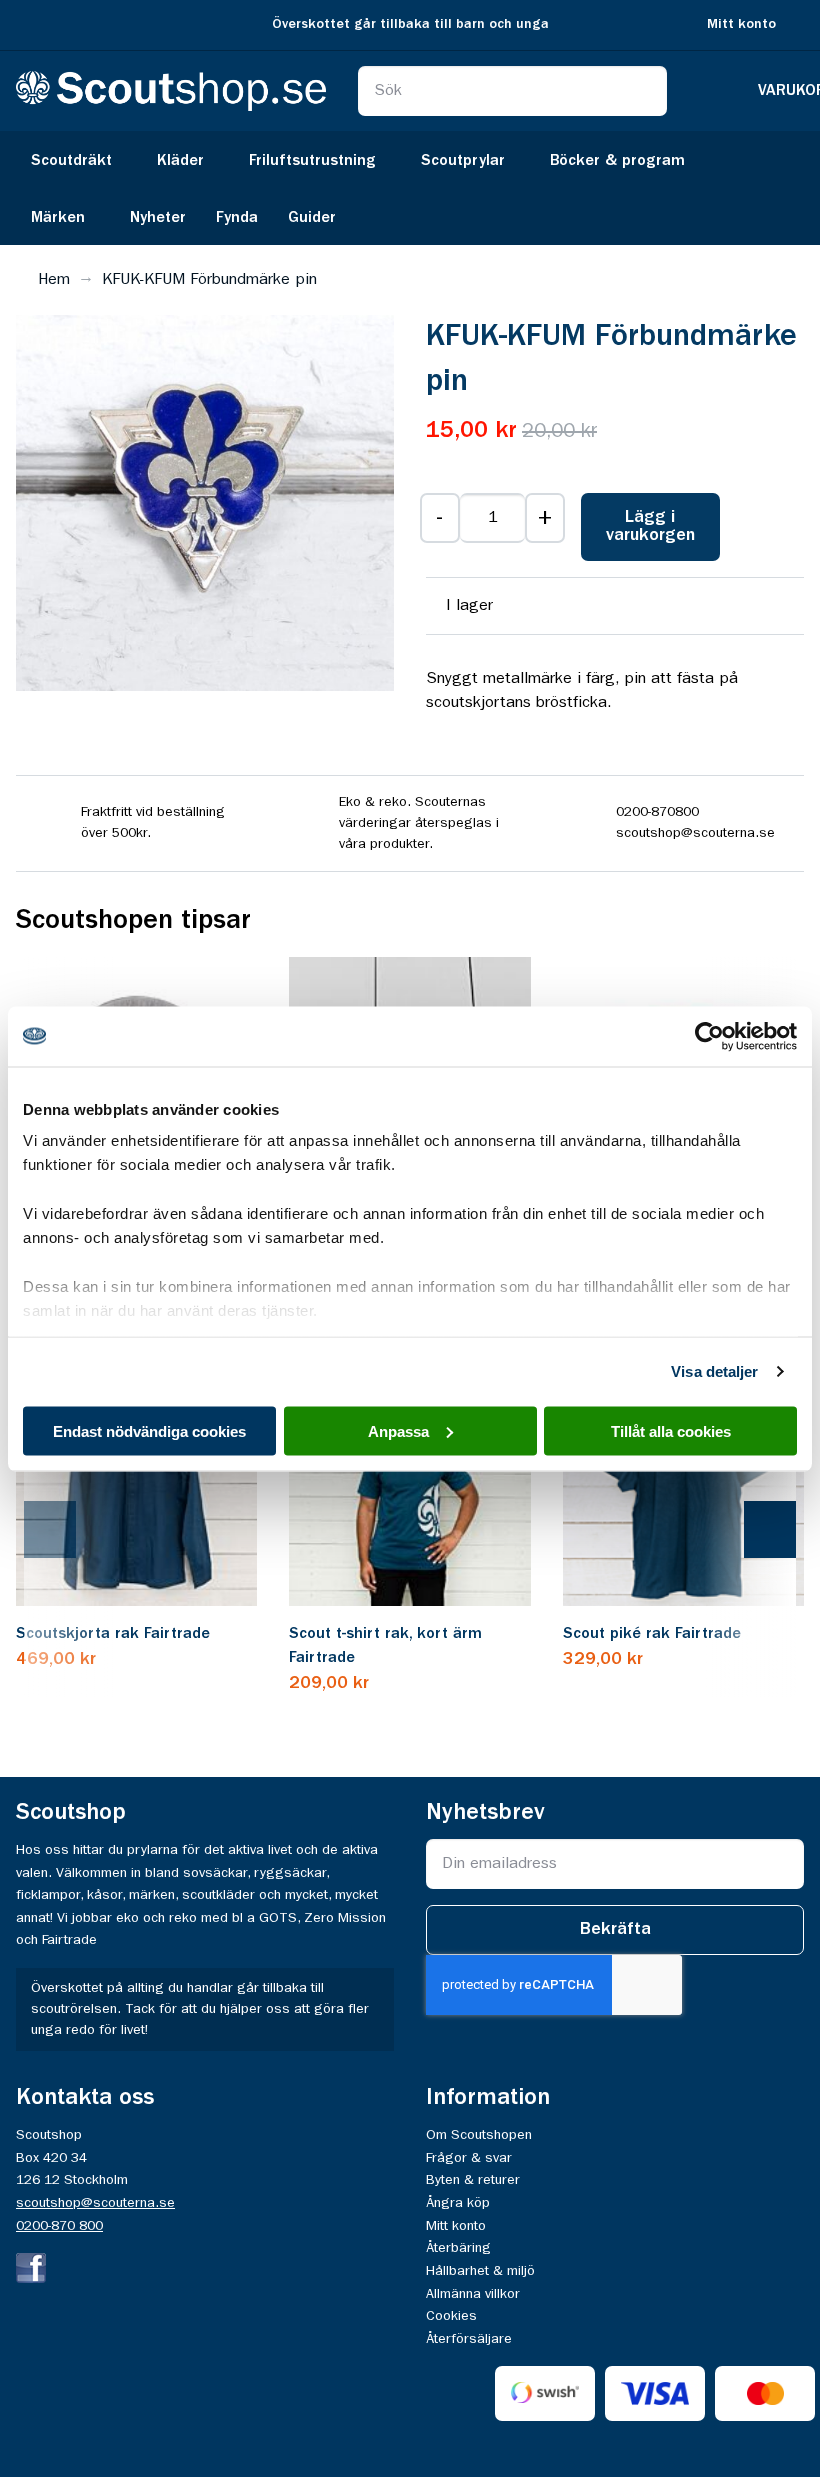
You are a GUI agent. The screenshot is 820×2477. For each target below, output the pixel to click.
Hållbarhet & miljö (480, 2271)
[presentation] (70, 1531)
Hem (54, 280)
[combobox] (513, 91)
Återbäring (458, 2248)
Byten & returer (473, 2180)
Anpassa (398, 1430)
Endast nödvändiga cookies (149, 1430)
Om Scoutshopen (479, 2135)
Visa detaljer (714, 1371)
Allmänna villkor (473, 2294)
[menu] (410, 188)
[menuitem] (79, 159)
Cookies (451, 2316)
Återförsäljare (469, 2339)
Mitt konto (741, 24)
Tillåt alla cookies (671, 1430)
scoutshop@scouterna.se (95, 2203)
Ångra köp (458, 2203)
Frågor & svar (469, 2158)
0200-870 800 (59, 2226)
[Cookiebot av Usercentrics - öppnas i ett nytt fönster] (709, 1036)
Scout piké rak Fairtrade (652, 1634)
